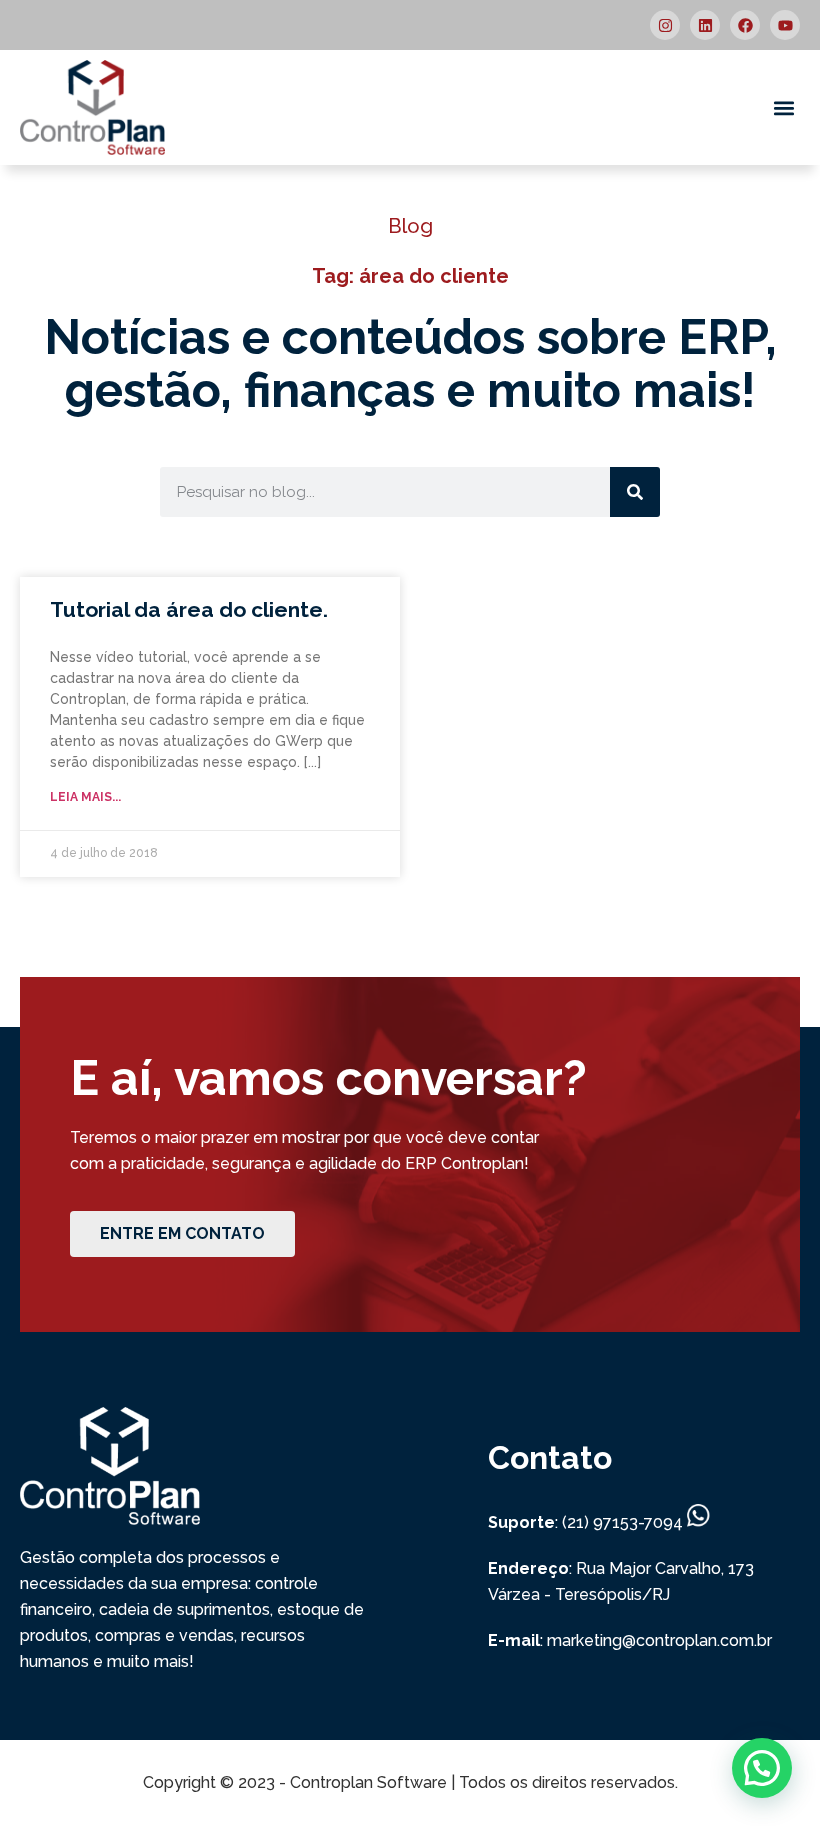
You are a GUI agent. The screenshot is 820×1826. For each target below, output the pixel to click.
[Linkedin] (705, 25)
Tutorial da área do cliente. (189, 609)
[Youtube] (785, 25)
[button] (783, 107)
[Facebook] (745, 25)
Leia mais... (85, 797)
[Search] (635, 492)
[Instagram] (665, 25)
